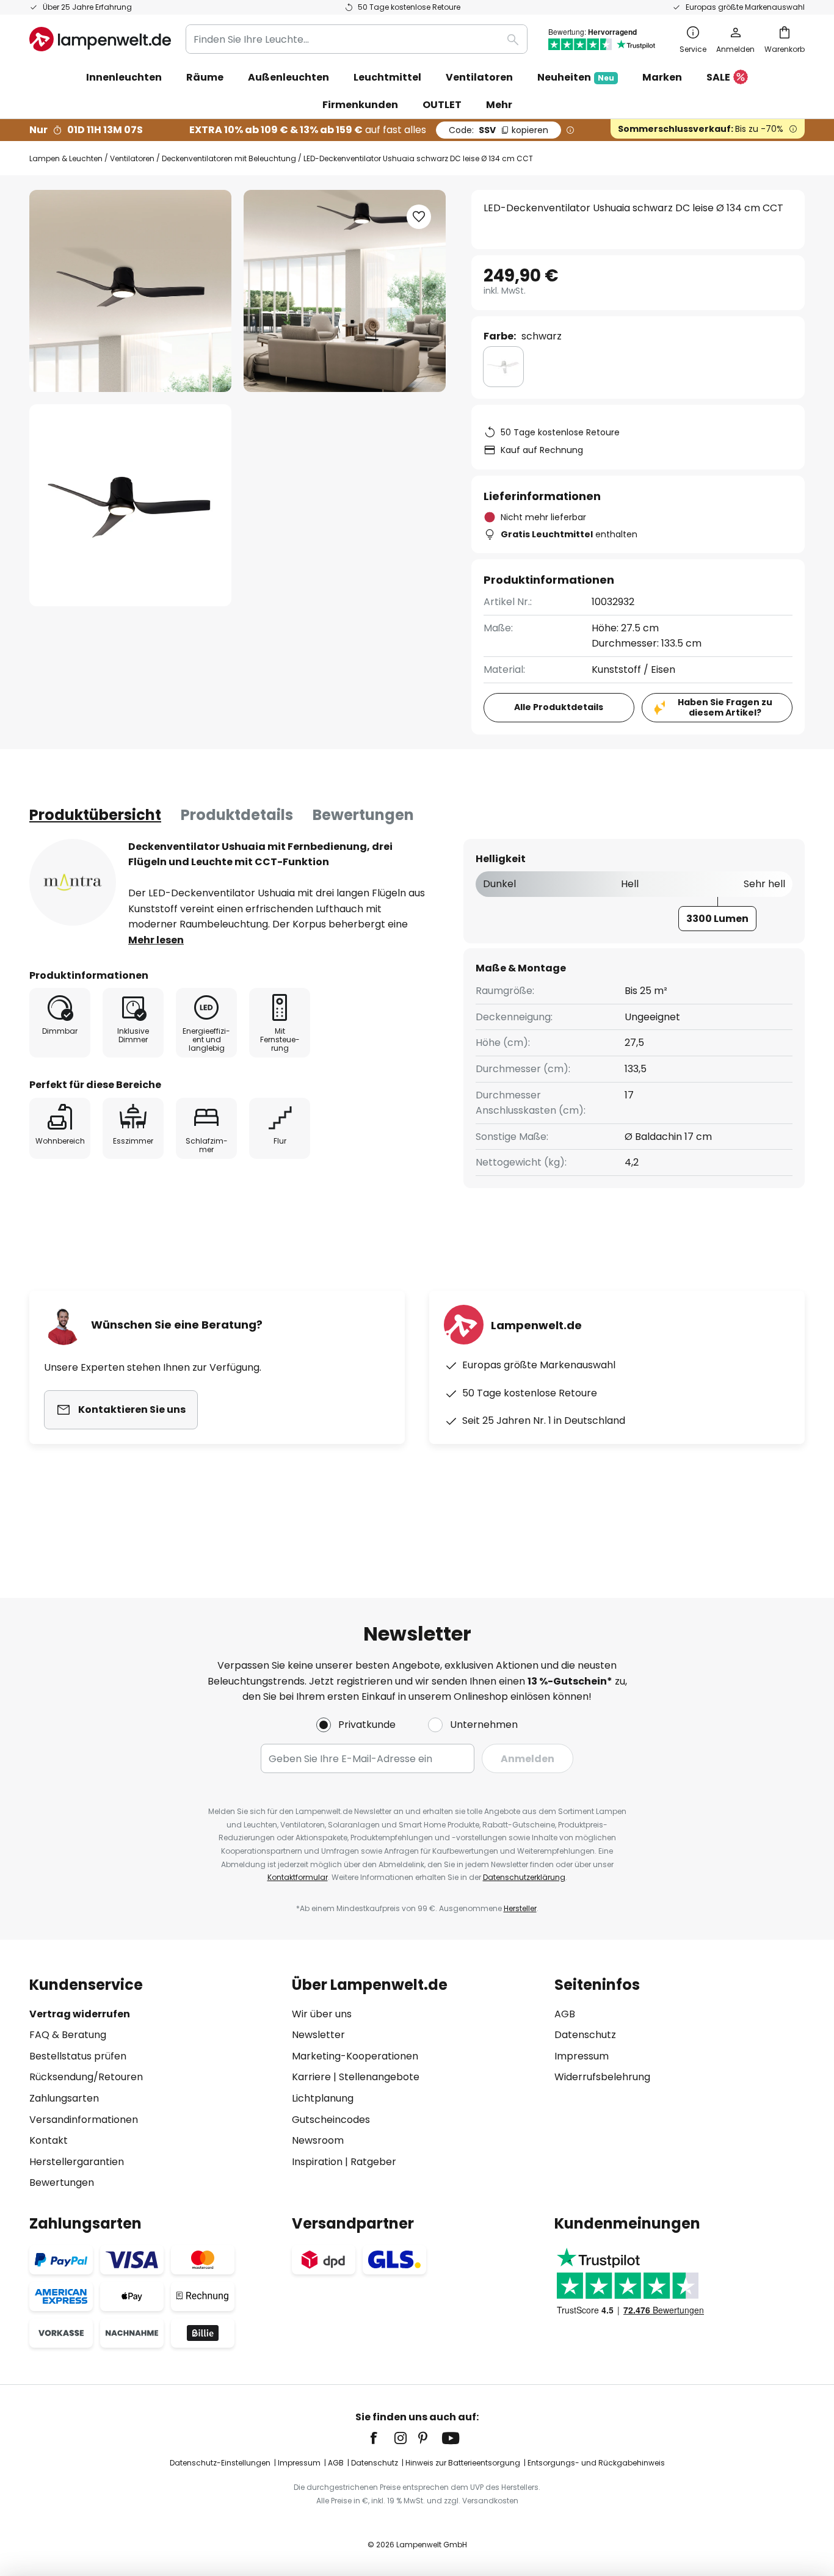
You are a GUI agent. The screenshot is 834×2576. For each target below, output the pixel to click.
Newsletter (318, 2035)
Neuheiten (576, 77)
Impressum (582, 2056)
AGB (565, 2014)
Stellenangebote (379, 2077)
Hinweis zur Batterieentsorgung (463, 2463)
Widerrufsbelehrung (602, 2077)
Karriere (311, 2077)
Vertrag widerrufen (80, 2014)
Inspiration (317, 2162)
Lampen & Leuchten (66, 158)
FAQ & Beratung (68, 2035)
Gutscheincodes (331, 2120)
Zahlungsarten (64, 2098)
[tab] (95, 815)
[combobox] (357, 39)
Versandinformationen (84, 2120)
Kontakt (49, 2140)
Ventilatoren (132, 158)
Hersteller (520, 1908)
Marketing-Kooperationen (355, 2056)
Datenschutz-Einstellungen (220, 2463)
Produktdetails (237, 815)
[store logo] (100, 39)
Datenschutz (585, 2035)
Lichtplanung (323, 2098)
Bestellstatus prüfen (78, 2056)
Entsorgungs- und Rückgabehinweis (596, 2463)
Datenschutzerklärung (524, 1877)
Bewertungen (363, 815)
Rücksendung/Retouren (86, 2077)
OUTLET (442, 105)
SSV (499, 130)
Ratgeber (373, 2162)
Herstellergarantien (77, 2162)
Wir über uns (322, 2014)
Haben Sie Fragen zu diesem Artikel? (725, 707)
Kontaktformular (298, 1877)
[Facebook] (382, 2438)
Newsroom (318, 2140)
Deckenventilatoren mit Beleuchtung (229, 158)
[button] (130, 505)
